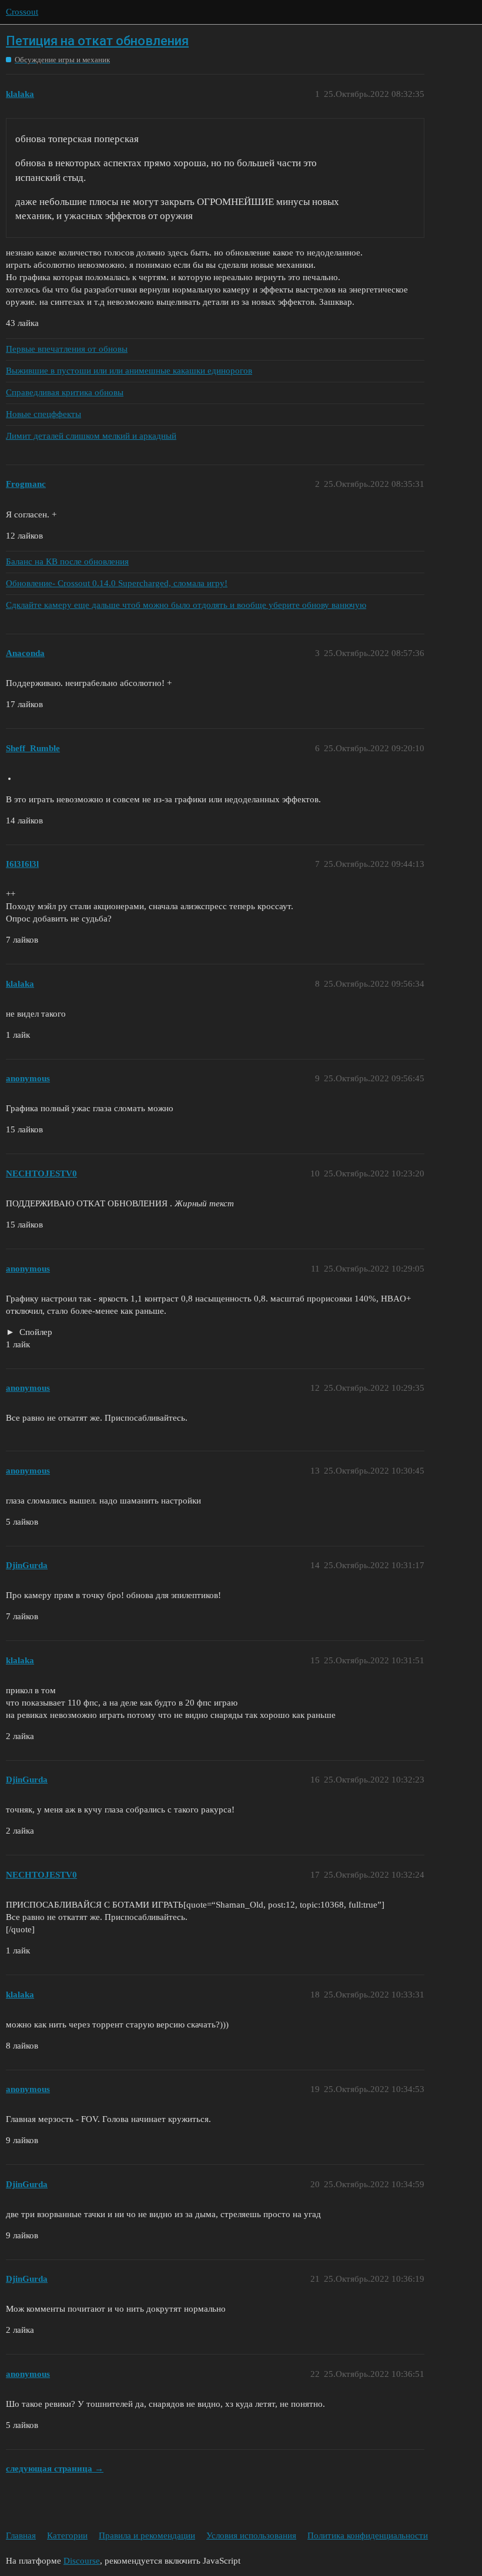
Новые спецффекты (43, 414)
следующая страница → (55, 2469)
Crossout (22, 12)
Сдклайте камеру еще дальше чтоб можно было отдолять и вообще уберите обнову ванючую (186, 605)
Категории (67, 2535)
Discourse (82, 2561)
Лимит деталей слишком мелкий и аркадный (91, 436)
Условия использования (251, 2535)
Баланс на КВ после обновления (67, 561)
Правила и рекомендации (147, 2535)
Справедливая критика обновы (65, 392)
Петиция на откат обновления (97, 41)
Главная (21, 2535)
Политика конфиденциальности (368, 2535)
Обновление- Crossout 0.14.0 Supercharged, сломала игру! (117, 583)
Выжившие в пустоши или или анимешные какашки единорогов (129, 371)
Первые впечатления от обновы (67, 349)
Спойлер (35, 1332)
